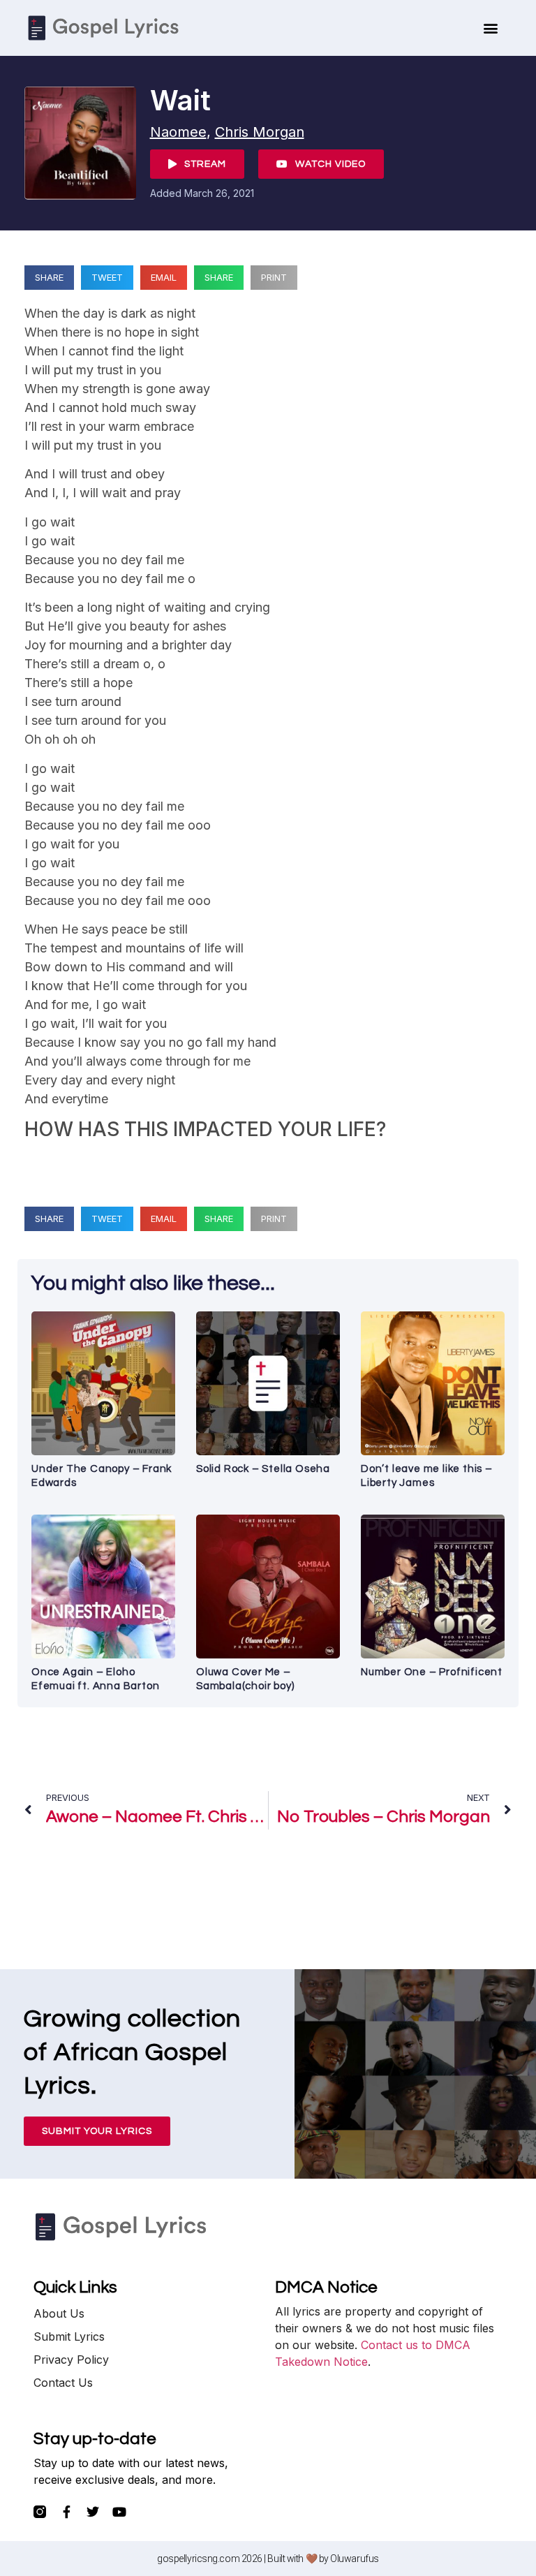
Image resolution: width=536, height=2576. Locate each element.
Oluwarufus (355, 2559)
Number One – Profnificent (432, 1672)
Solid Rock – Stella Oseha (263, 1469)
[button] (491, 28)
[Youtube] (119, 2512)
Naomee (178, 132)
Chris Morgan (260, 132)
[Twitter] (93, 2512)
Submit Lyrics (69, 2336)
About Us (59, 2313)
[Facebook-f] (66, 2512)
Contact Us (63, 2383)
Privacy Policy (71, 2360)
